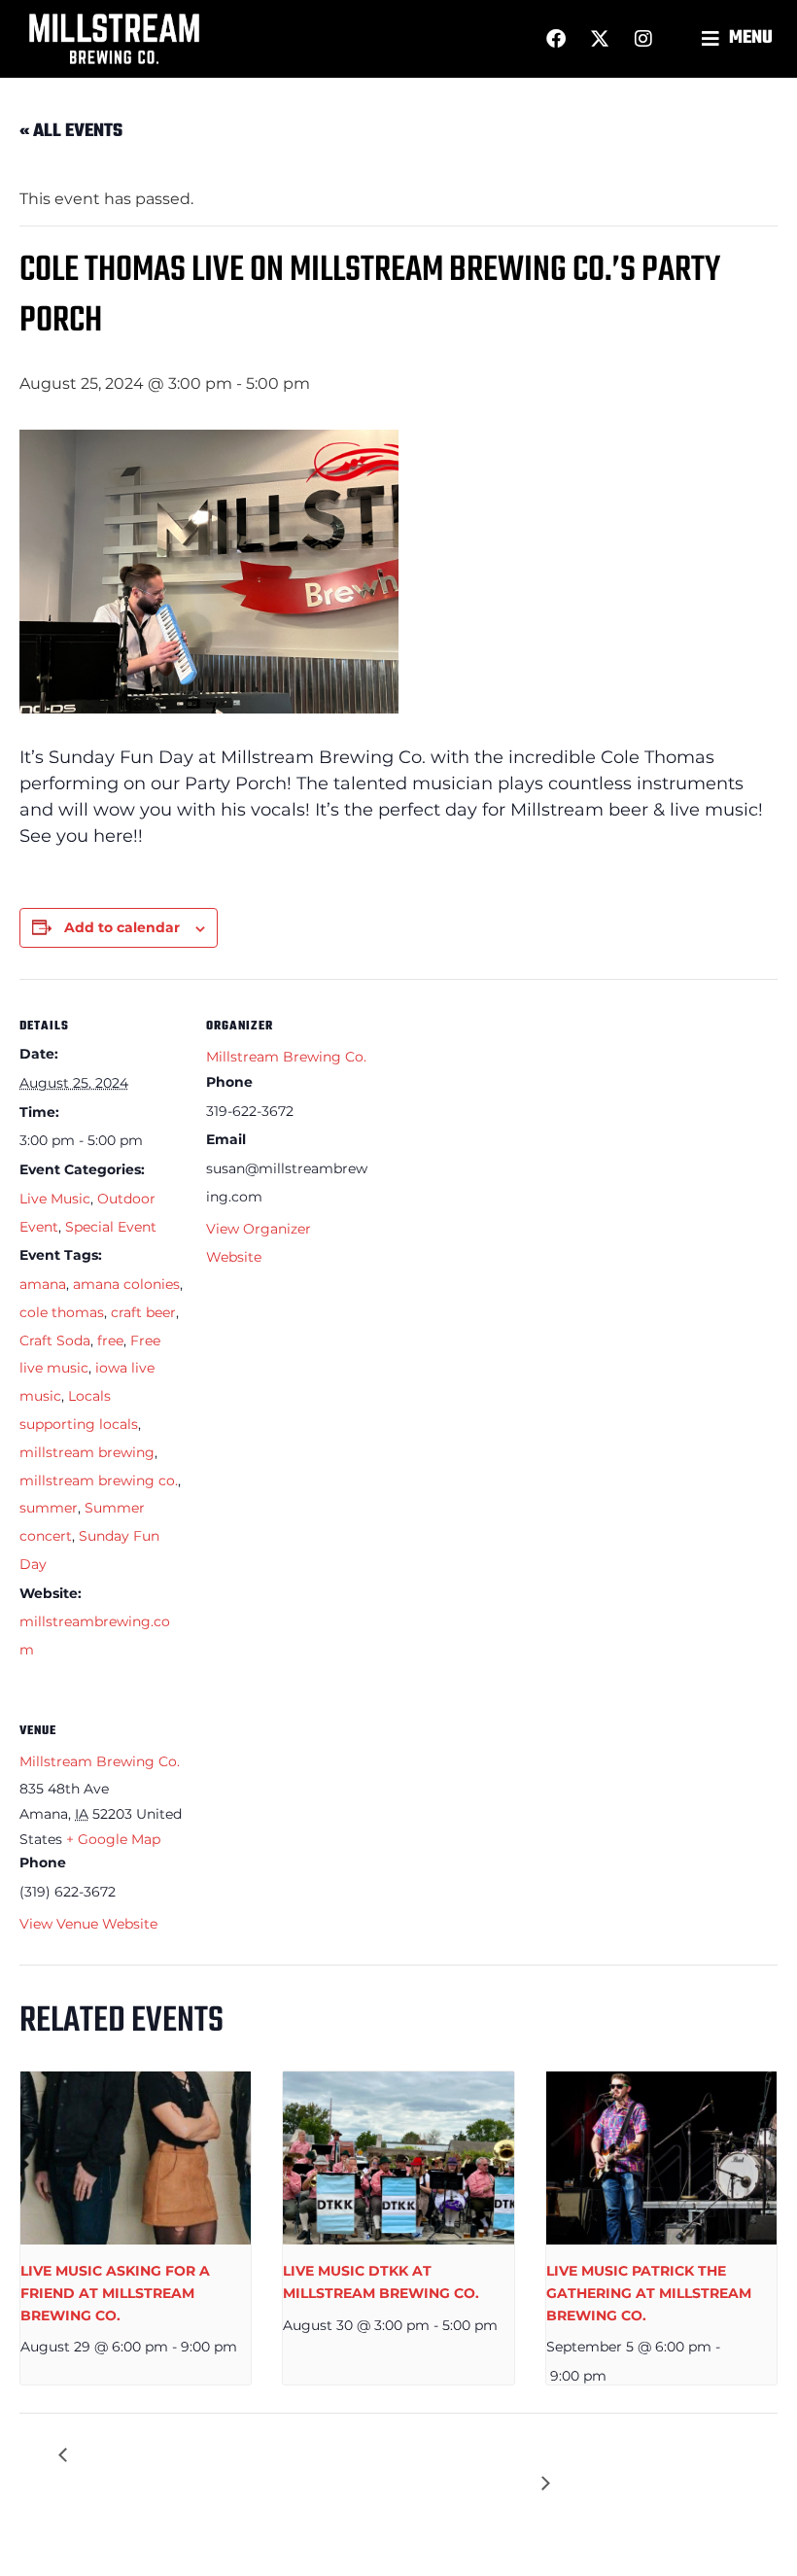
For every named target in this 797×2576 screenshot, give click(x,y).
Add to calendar (122, 927)
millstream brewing (87, 1452)
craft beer (143, 1312)
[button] (740, 39)
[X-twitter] (600, 39)
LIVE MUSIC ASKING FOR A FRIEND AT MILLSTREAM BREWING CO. (115, 2293)
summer (49, 1508)
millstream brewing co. (99, 1480)
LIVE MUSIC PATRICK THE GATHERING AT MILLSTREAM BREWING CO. (649, 2293)
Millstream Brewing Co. (286, 1057)
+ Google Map (113, 1839)
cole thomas (62, 1312)
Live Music (55, 1199)
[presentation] (136, 2158)
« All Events (71, 131)
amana (43, 1284)
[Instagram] (643, 39)
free (110, 1340)
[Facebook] (556, 39)
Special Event (111, 1227)
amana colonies (126, 1284)
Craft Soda (55, 1340)
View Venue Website (88, 1924)
